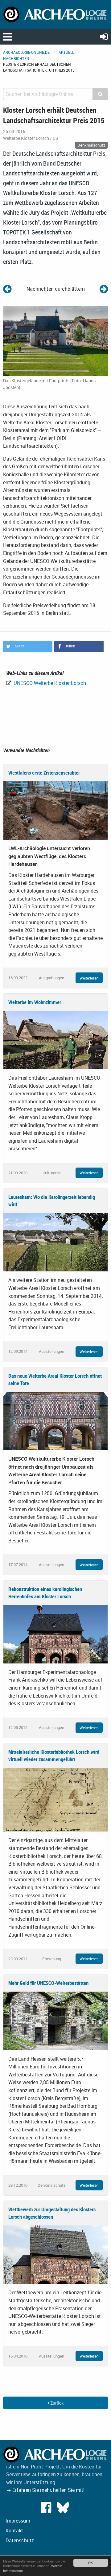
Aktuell (66, 52)
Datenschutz (20, 2540)
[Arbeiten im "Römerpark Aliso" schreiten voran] (7, 289)
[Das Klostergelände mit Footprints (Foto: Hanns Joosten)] (55, 340)
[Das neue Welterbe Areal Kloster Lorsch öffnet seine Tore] (55, 1420)
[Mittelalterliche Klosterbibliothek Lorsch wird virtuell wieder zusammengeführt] (55, 1799)
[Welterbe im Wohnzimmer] (55, 1039)
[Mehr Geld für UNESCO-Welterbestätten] (55, 2020)
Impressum (18, 2521)
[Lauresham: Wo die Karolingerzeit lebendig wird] (55, 1242)
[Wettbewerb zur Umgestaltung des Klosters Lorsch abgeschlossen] (55, 2254)
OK (90, 2563)
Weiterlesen (89, 978)
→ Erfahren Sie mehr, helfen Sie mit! (45, 2490)
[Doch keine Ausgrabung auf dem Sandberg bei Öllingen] (104, 289)
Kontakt (14, 2531)
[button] (28, 646)
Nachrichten (16, 58)
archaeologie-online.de (26, 52)
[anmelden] (104, 36)
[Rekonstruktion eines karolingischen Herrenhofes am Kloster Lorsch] (55, 1634)
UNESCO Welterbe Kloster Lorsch (49, 683)
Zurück (56, 2403)
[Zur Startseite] (55, 14)
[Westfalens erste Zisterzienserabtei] (55, 810)
